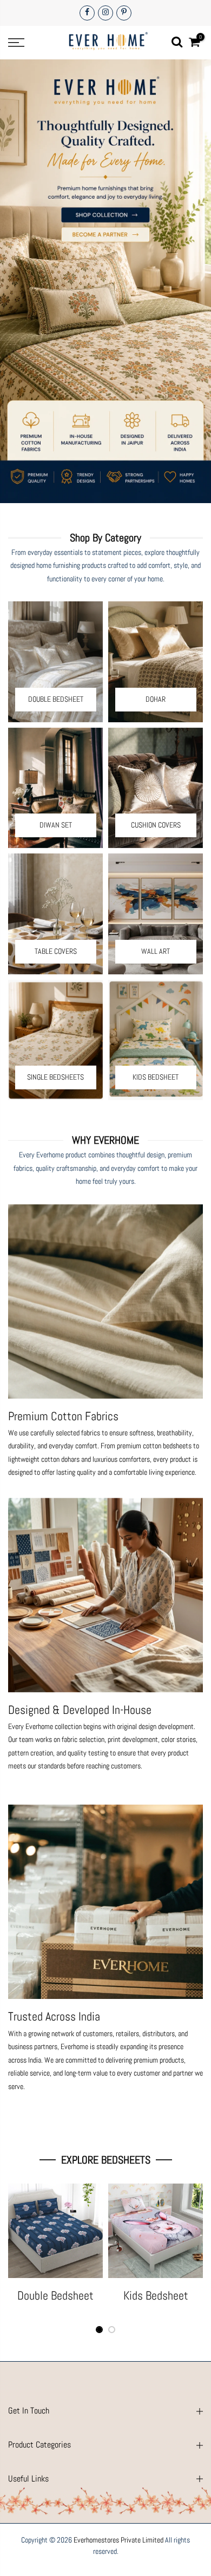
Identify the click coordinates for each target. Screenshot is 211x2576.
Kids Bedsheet (156, 2295)
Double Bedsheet (55, 2295)
